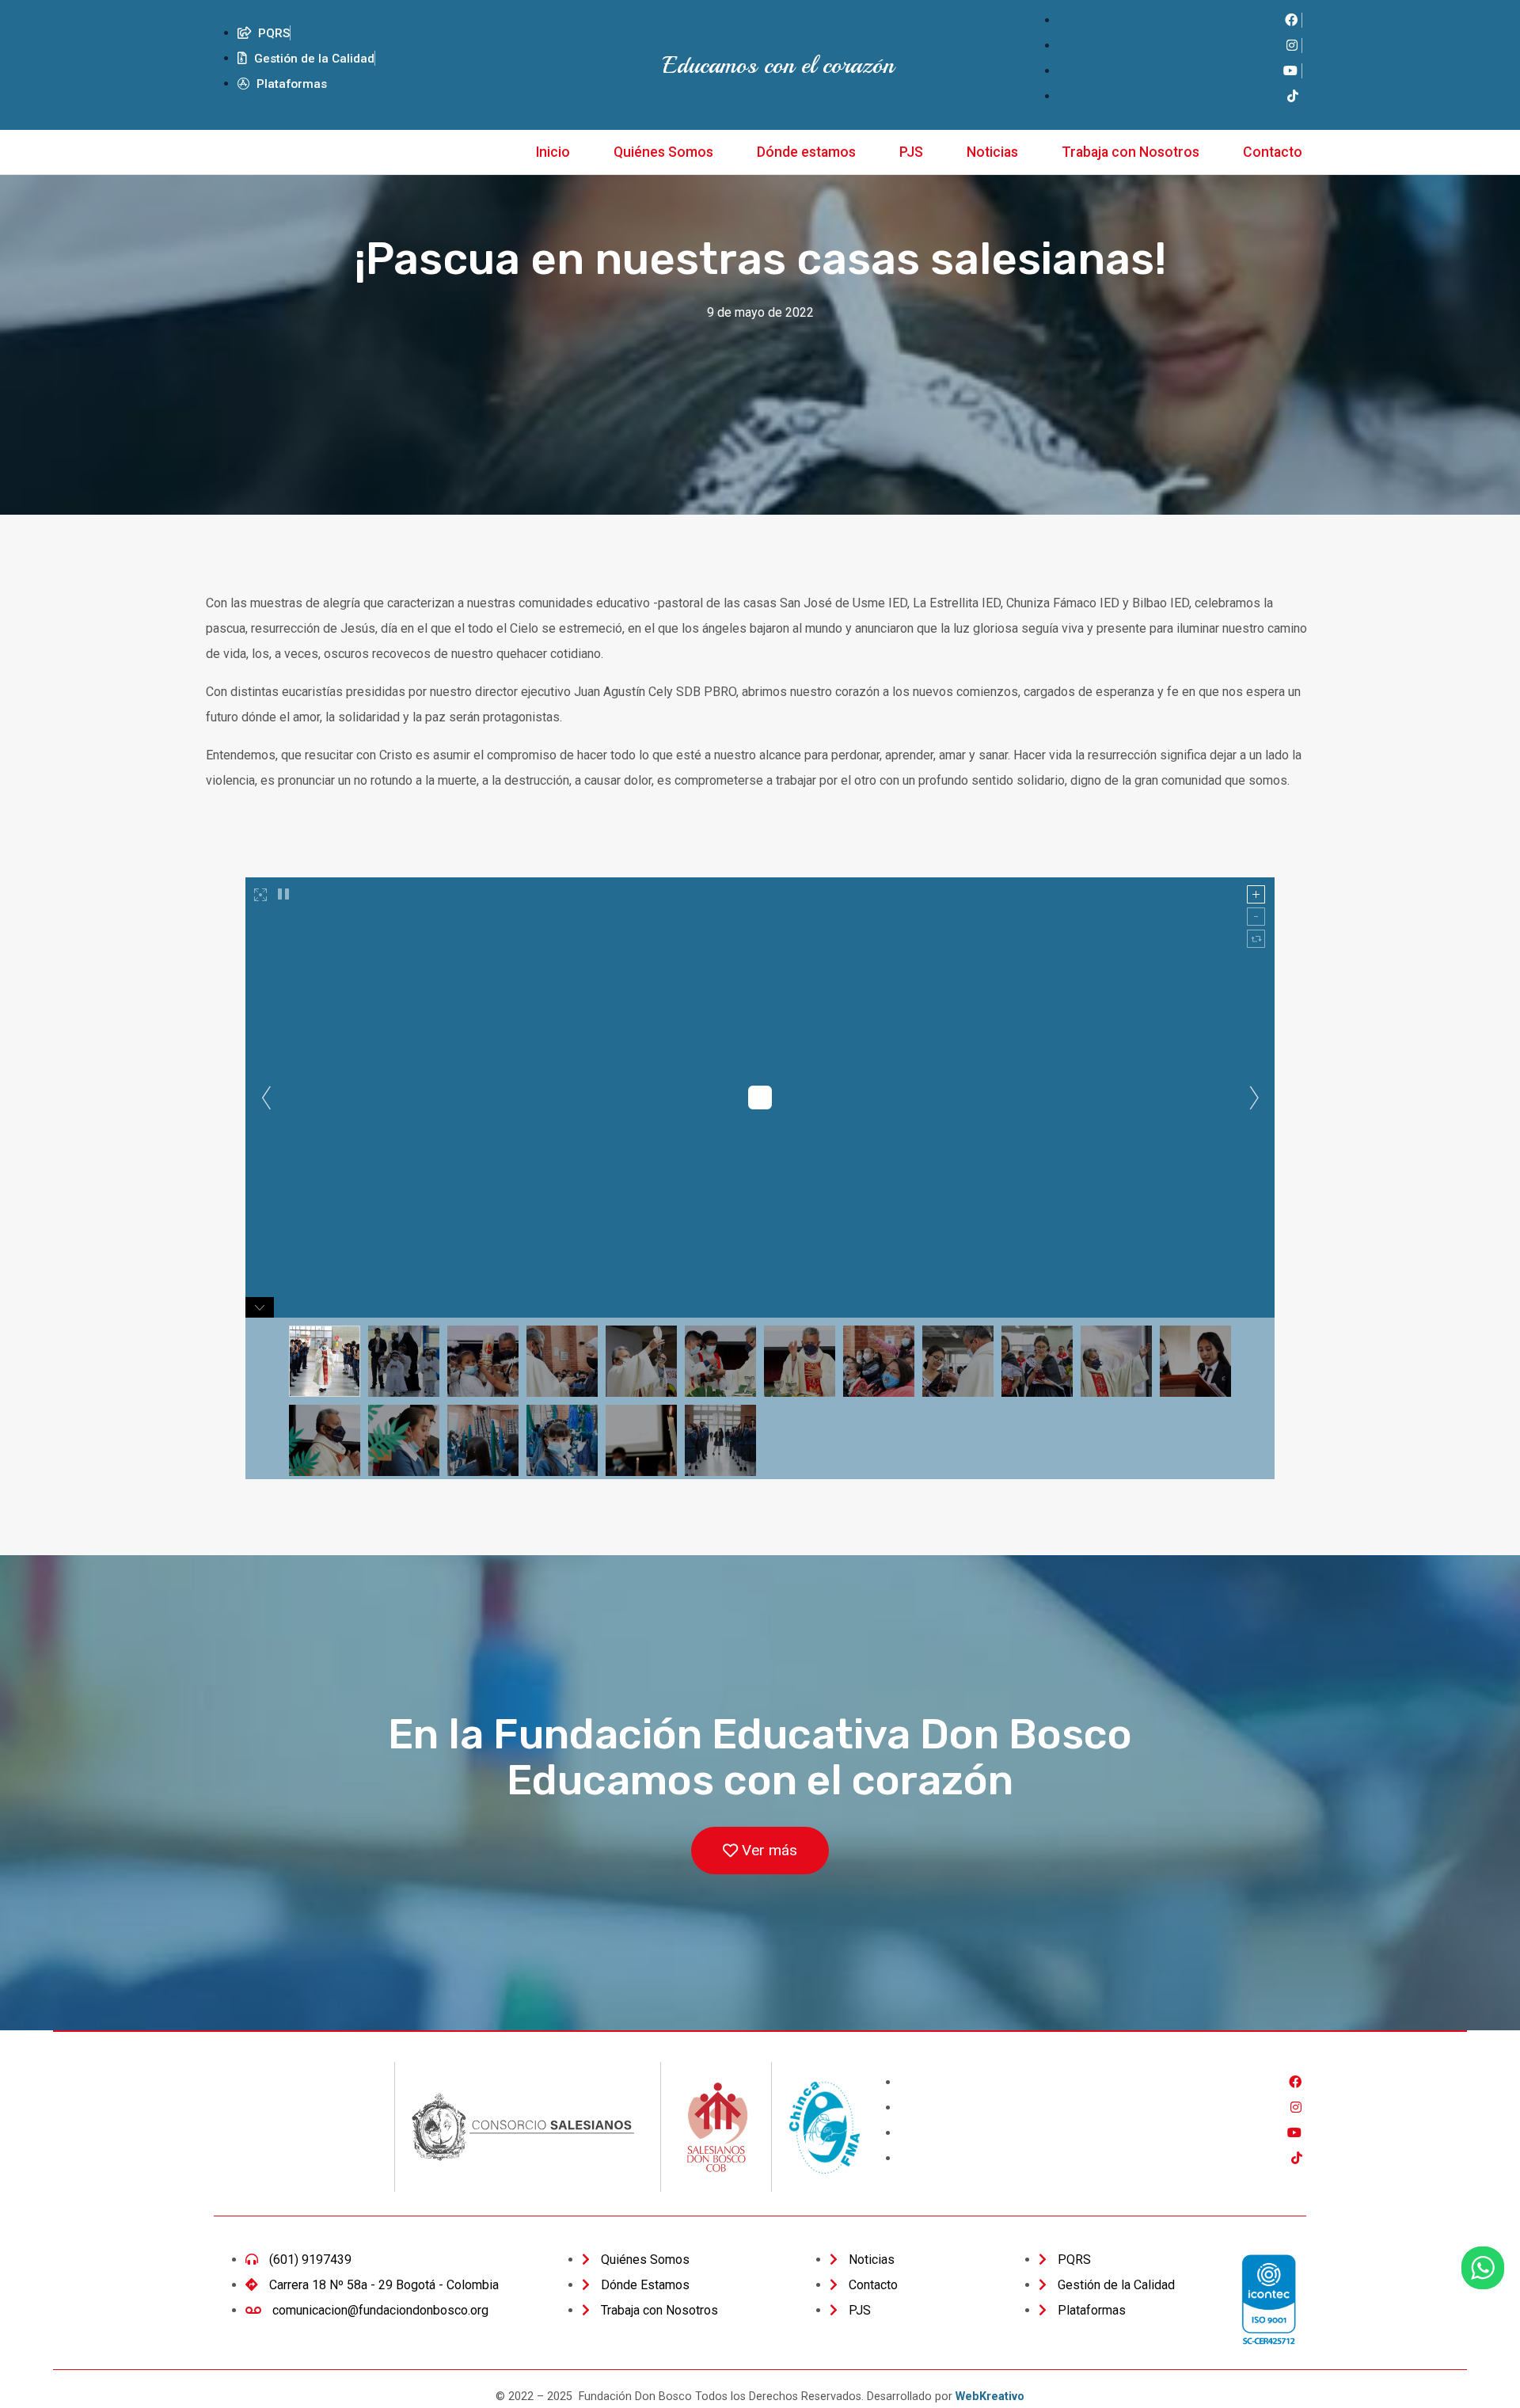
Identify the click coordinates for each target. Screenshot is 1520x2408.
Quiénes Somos (663, 152)
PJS (911, 152)
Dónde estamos (806, 152)
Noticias (992, 152)
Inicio (553, 152)
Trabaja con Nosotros (1130, 152)
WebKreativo (990, 2397)
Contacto (1273, 152)
